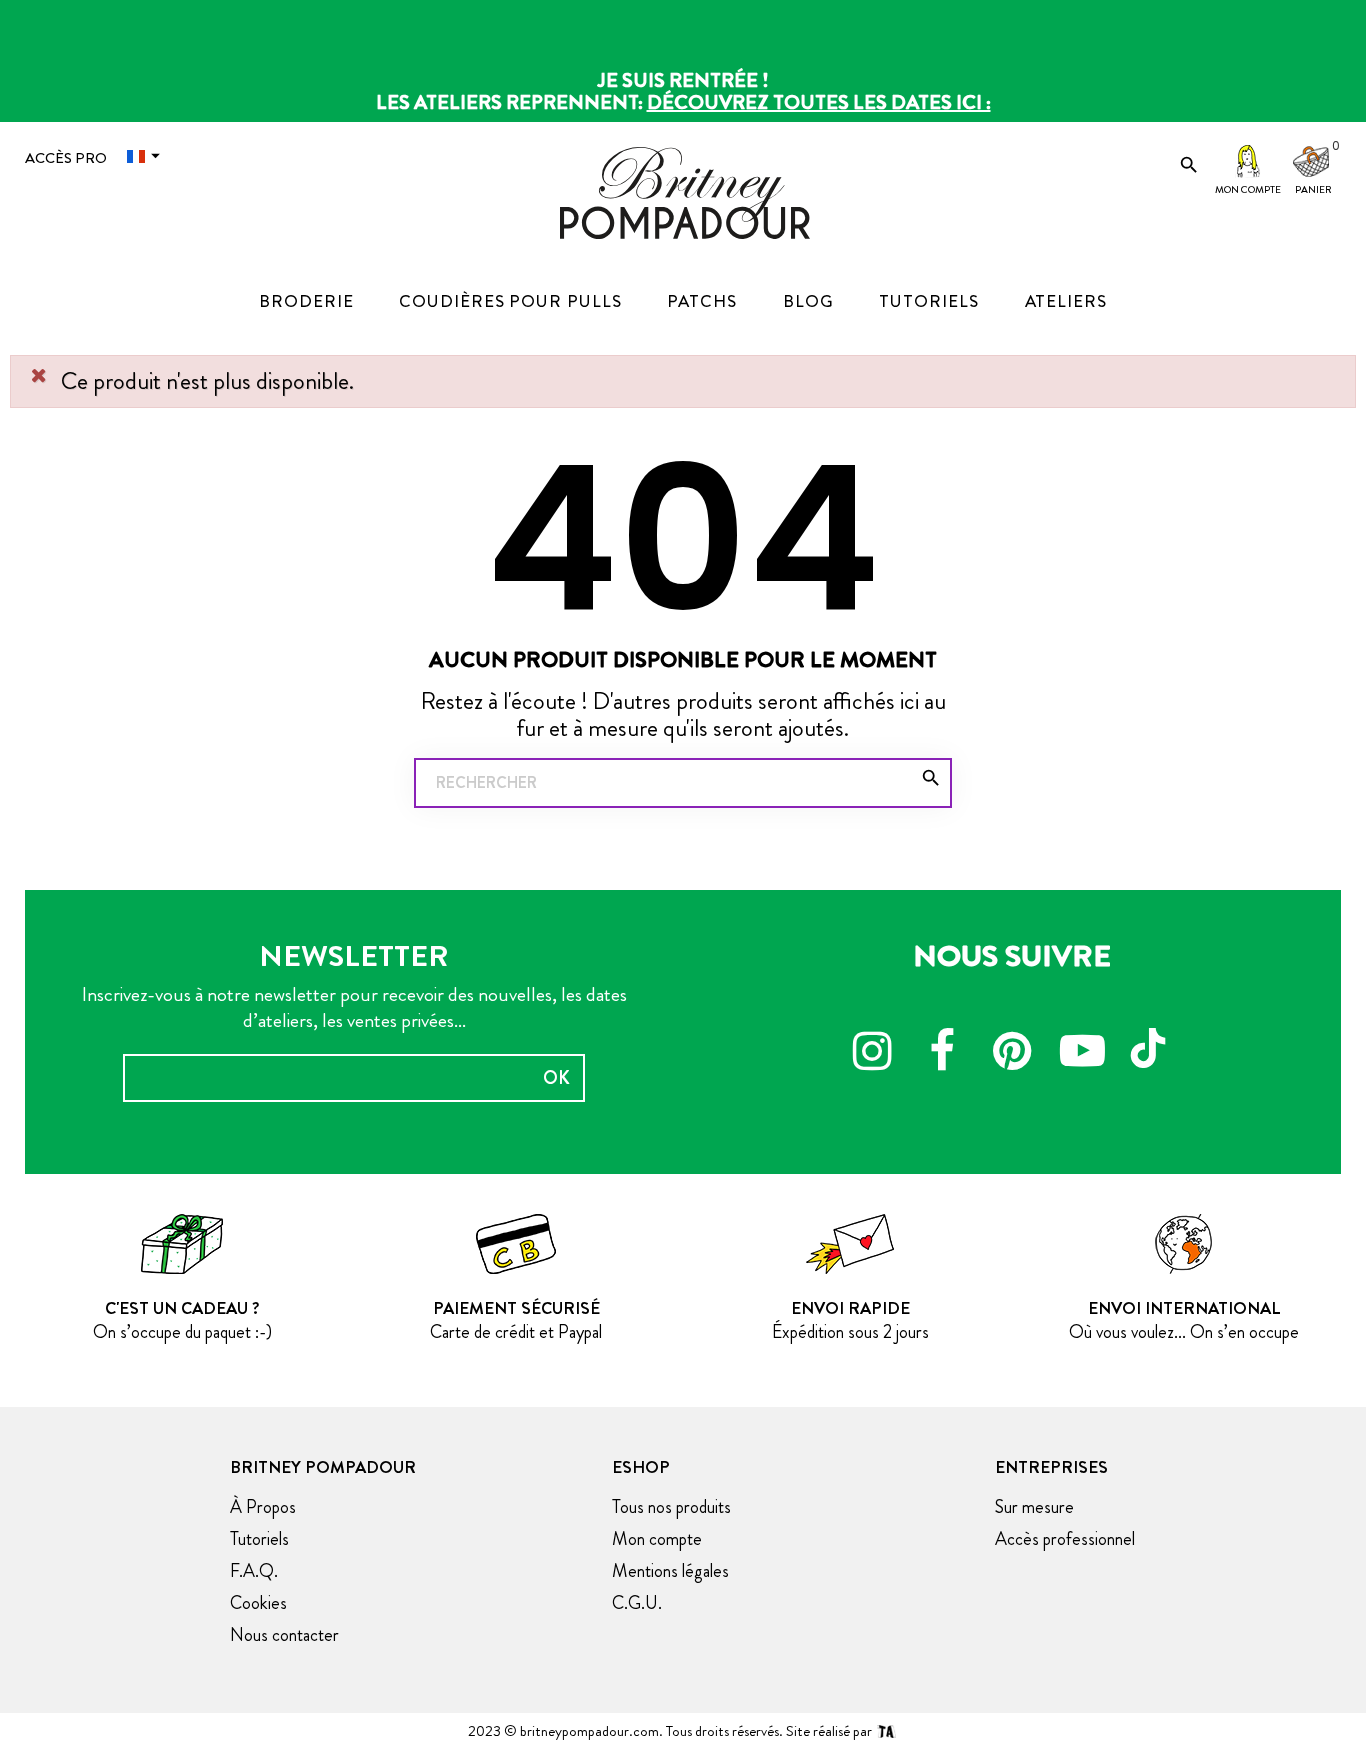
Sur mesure (1034, 1507)
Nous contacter (284, 1635)
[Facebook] (942, 1054)
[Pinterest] (1012, 1054)
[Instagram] (872, 1054)
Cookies (258, 1603)
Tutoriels (259, 1539)
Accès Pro (66, 158)
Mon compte (1248, 189)
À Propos (263, 1507)
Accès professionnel (1065, 1539)
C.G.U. (637, 1603)
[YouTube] (1082, 1054)
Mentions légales (670, 1571)
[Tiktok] (1152, 1039)
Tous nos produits (671, 1507)
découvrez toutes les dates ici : (819, 102)
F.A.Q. (254, 1571)
